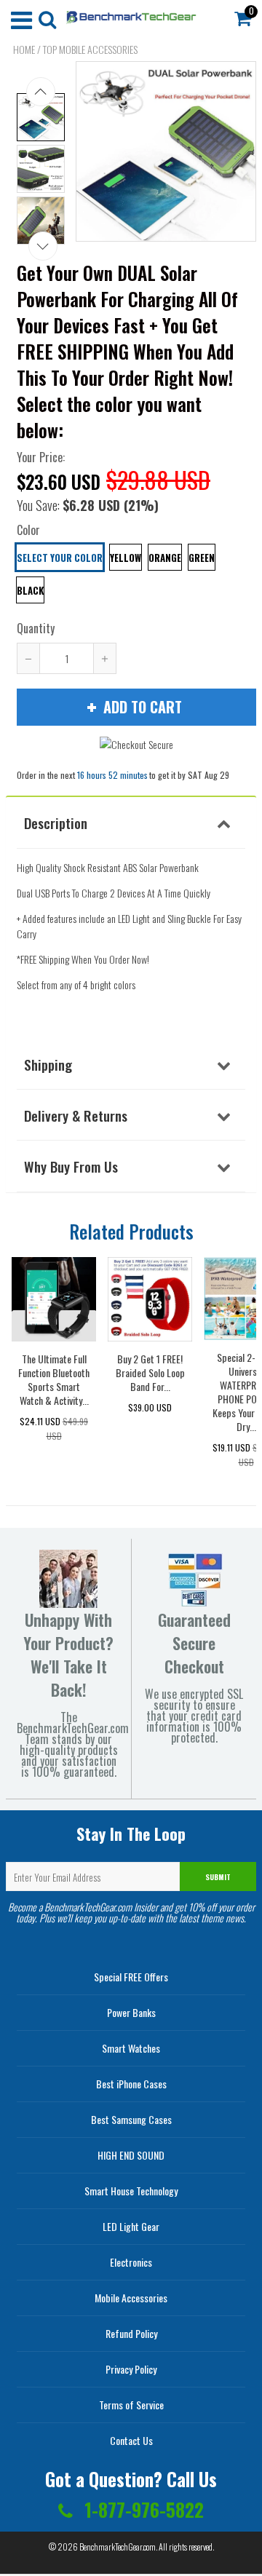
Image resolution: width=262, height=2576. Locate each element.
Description (56, 823)
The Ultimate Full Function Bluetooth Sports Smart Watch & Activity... (54, 1379)
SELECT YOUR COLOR (60, 558)
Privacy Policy (131, 2369)
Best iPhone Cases (131, 2084)
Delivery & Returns (76, 1115)
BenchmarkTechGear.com (118, 2547)
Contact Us (131, 2440)
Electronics (131, 2262)
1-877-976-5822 (142, 2509)
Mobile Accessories (131, 2298)
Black (30, 590)
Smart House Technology (131, 2191)
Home (24, 49)
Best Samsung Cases (131, 2119)
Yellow (126, 558)
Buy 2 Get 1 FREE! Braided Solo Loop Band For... (150, 1372)
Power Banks (131, 2012)
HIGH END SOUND (131, 2155)
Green (202, 558)
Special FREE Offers (131, 1977)
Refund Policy (131, 2333)
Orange (165, 558)
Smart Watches (131, 2048)
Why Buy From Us (71, 1166)
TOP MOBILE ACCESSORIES (90, 49)
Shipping (48, 1064)
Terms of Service (131, 2405)
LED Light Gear (131, 2226)
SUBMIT (218, 1877)
